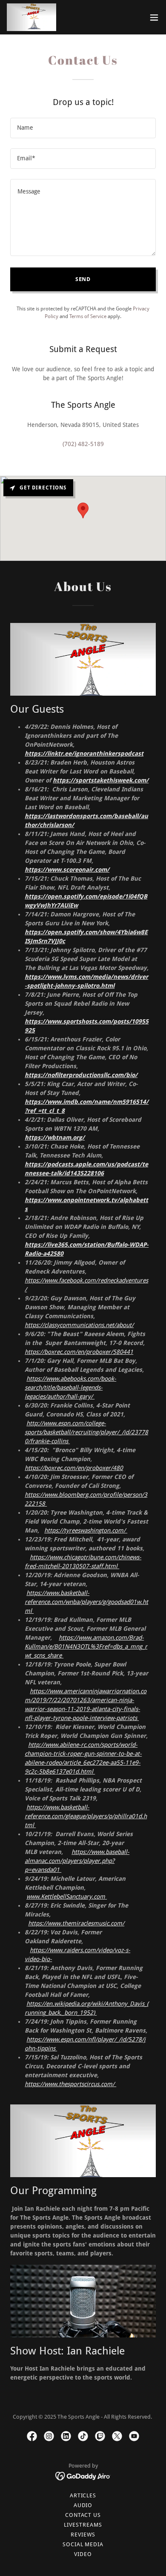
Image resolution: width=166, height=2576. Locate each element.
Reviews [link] (83, 2535)
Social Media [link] (83, 2544)
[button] (154, 17)
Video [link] (83, 2554)
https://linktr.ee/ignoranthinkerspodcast (84, 753)
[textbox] (83, 128)
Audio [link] (83, 2505)
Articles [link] (83, 2495)
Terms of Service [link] (88, 316)
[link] (31, 17)
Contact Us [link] (83, 2515)
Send (83, 279)
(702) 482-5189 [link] (83, 444)
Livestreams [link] (83, 2525)
